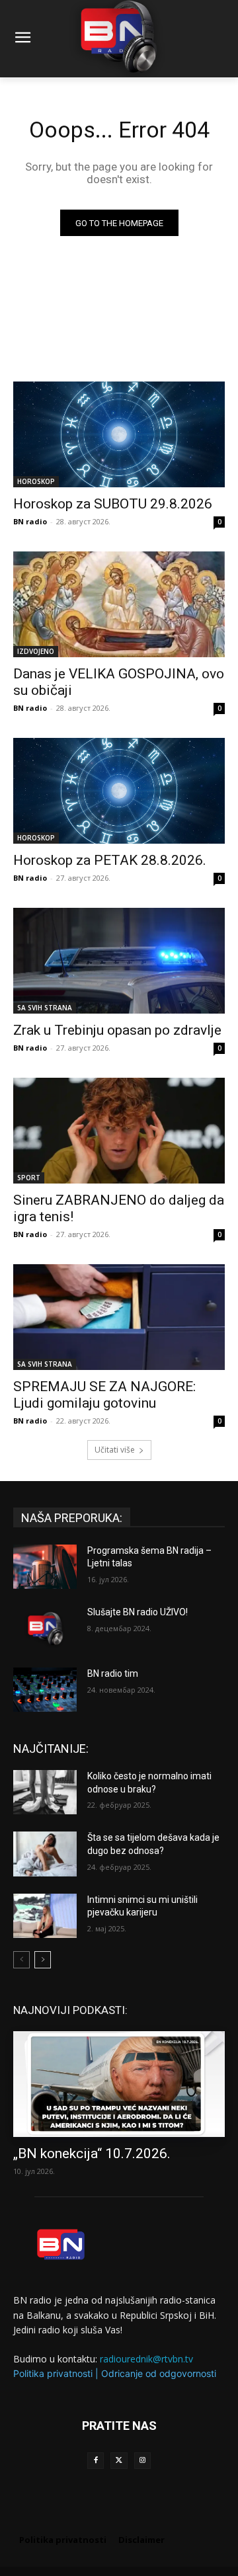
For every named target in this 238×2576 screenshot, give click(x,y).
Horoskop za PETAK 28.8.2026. (110, 860)
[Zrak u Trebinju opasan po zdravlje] (119, 961)
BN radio (30, 521)
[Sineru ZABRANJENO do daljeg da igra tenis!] (119, 1131)
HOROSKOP (36, 481)
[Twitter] (119, 2461)
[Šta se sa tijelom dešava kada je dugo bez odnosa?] (45, 1854)
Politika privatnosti (53, 2373)
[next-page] (43, 1960)
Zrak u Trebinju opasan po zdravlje (117, 1030)
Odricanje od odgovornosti (159, 2373)
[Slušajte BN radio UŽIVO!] (45, 1628)
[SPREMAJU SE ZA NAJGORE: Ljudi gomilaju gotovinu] (119, 1317)
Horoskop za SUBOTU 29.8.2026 (113, 504)
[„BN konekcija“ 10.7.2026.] (119, 2084)
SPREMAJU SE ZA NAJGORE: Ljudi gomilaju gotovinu (104, 1395)
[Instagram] (142, 2461)
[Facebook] (96, 2461)
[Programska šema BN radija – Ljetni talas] (45, 1567)
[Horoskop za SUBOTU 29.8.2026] (119, 434)
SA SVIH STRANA (45, 1008)
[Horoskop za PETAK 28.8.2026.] (119, 791)
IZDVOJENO (36, 651)
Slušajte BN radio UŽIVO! (138, 1612)
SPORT (29, 1178)
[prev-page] (21, 1960)
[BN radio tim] (45, 1690)
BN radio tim (113, 1673)
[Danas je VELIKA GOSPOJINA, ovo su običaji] (119, 604)
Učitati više (115, 1450)
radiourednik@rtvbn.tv (146, 2359)
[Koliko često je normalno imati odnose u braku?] (45, 1792)
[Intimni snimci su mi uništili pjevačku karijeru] (45, 1916)
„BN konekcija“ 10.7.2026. (92, 2153)
